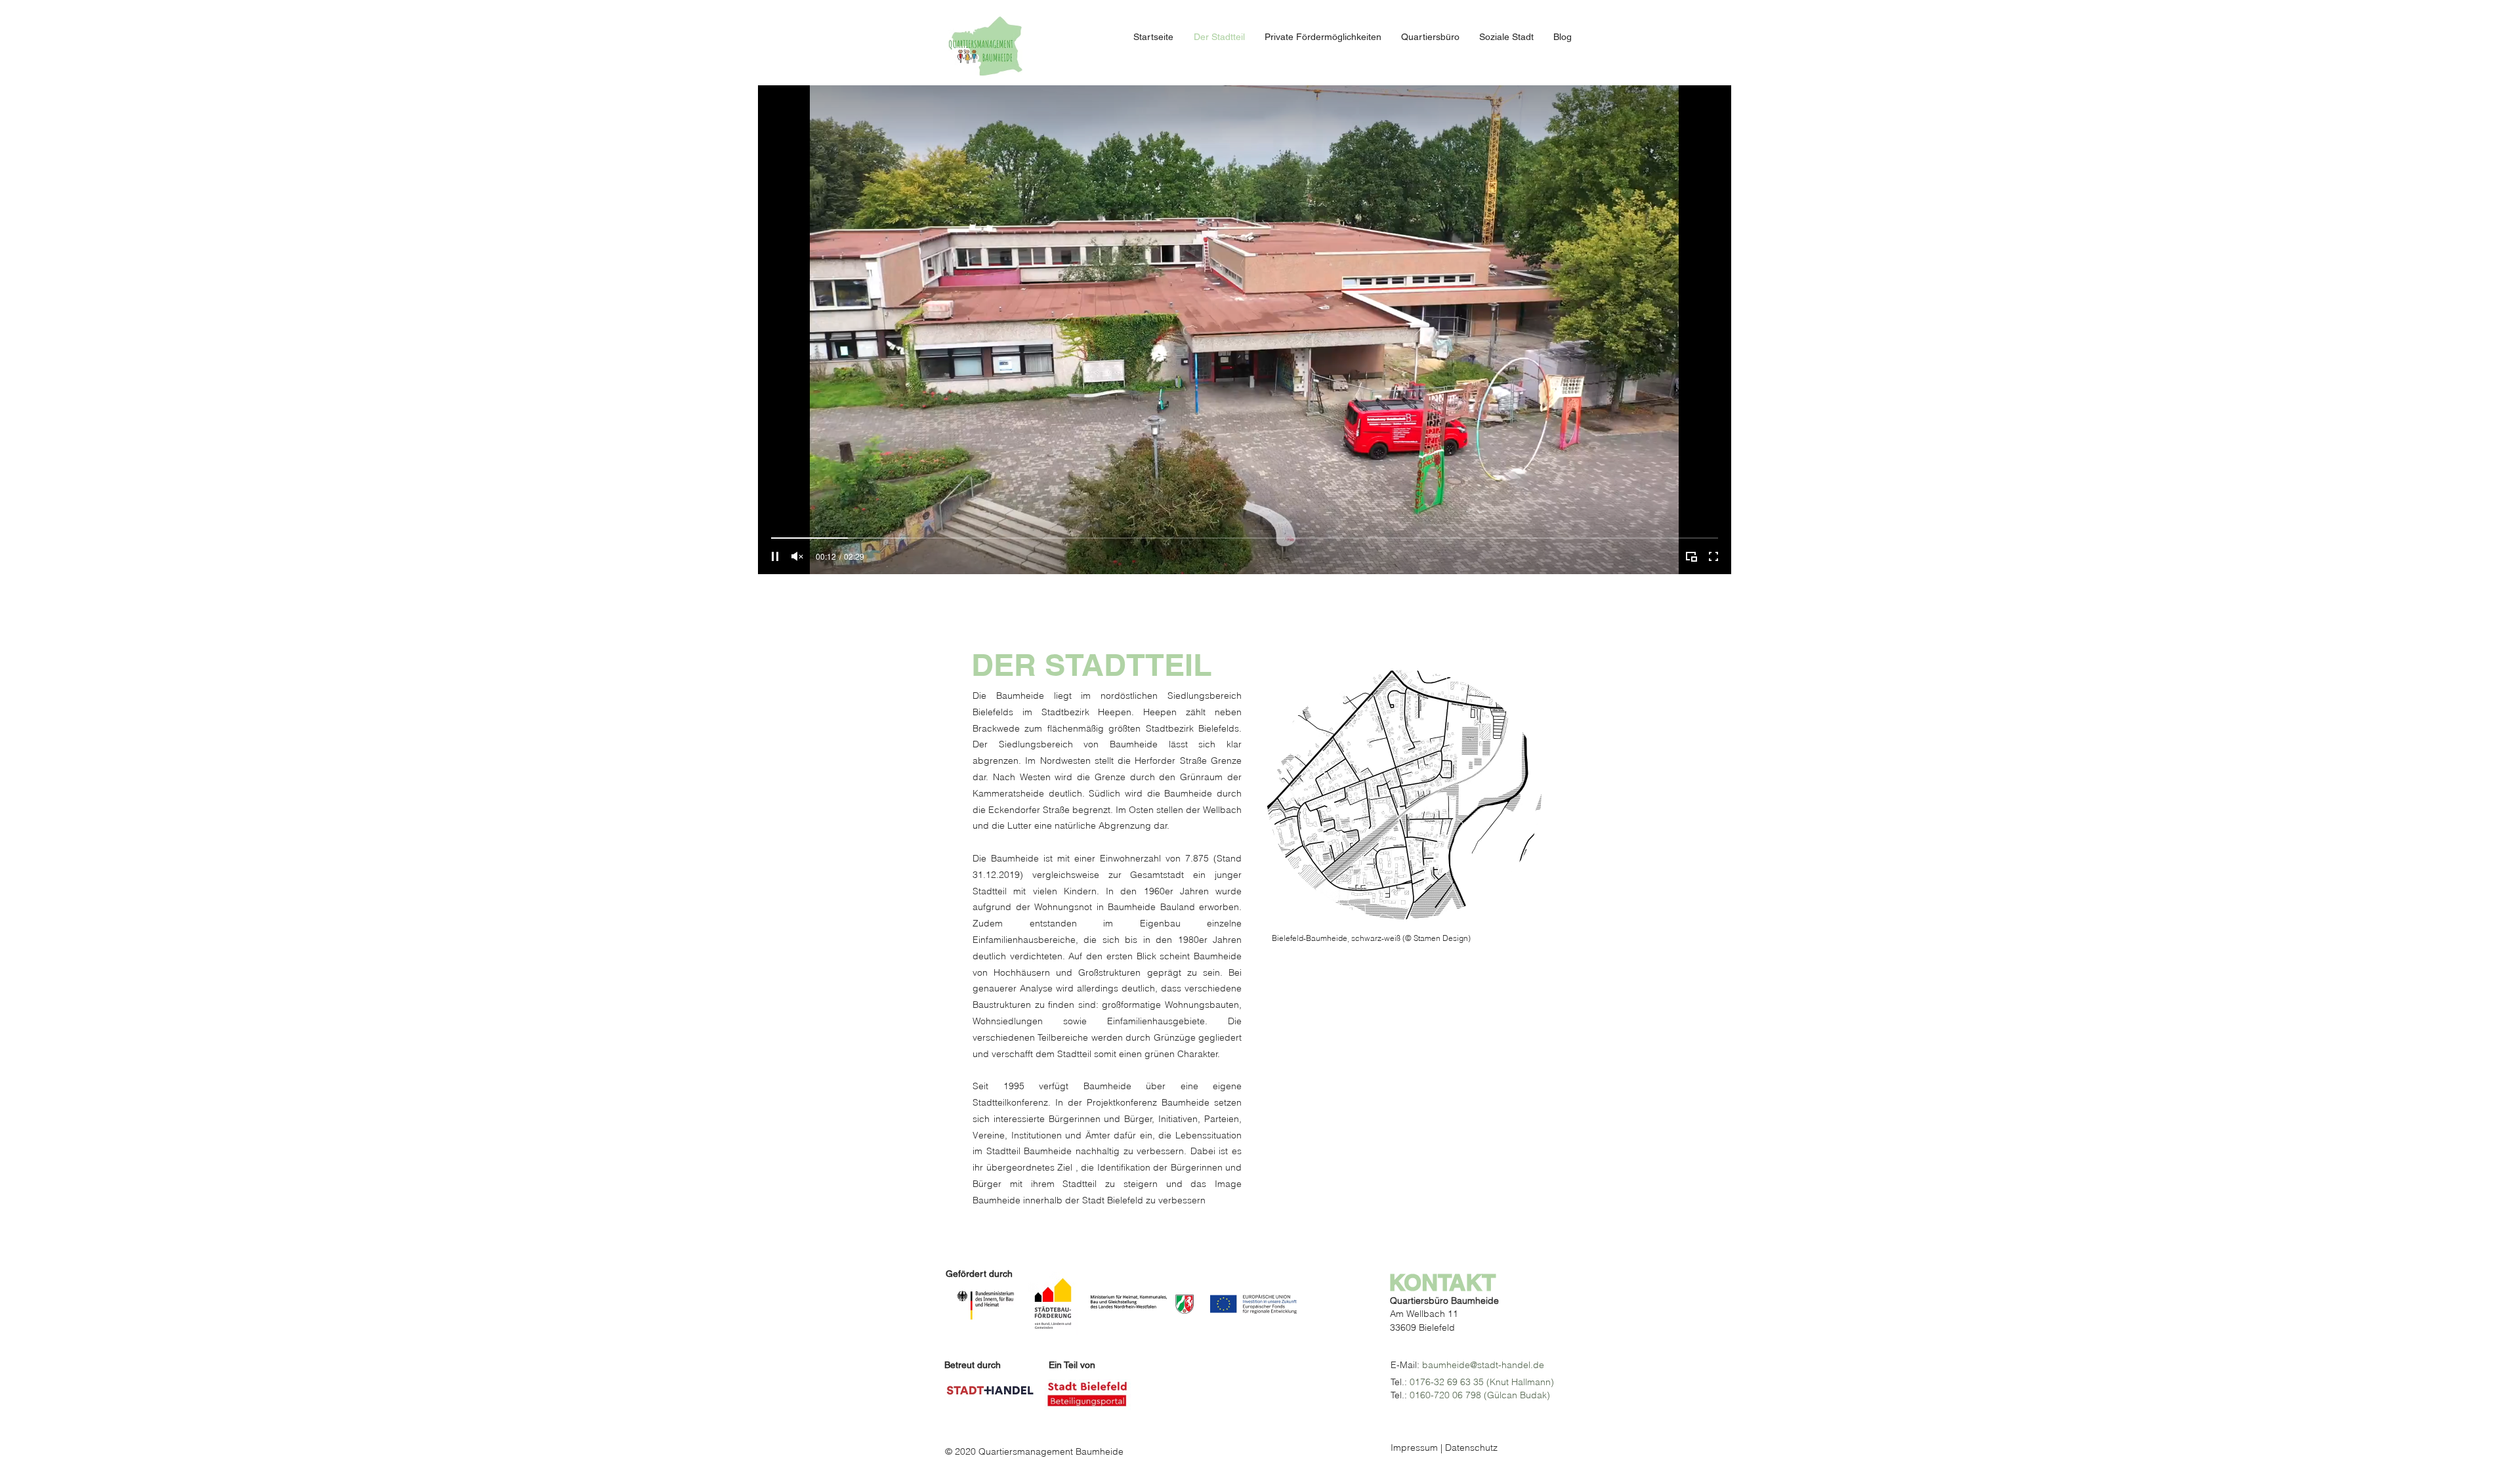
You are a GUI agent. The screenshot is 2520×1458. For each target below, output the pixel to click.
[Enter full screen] (1713, 556)
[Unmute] (797, 556)
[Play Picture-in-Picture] (1691, 556)
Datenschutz (1471, 1448)
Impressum (1414, 1448)
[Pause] (775, 556)
